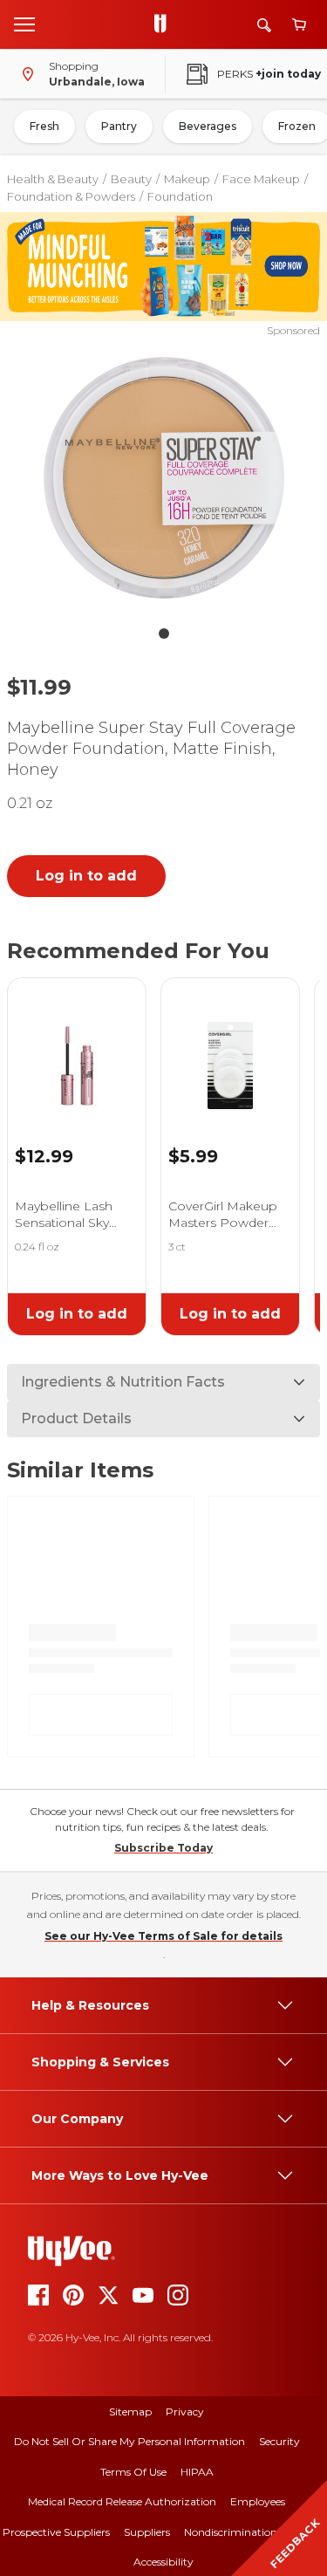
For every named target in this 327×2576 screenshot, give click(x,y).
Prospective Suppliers (56, 2532)
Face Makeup (261, 179)
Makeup (187, 179)
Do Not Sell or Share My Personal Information (129, 2441)
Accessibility (163, 2562)
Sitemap (130, 2412)
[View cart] (299, 25)
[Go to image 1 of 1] (164, 634)
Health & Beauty (53, 179)
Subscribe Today (163, 1848)
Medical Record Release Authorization (122, 2501)
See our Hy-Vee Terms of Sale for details (163, 1936)
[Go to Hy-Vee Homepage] (165, 24)
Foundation (180, 196)
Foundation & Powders (71, 196)
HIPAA (197, 2472)
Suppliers (147, 2532)
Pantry (119, 126)
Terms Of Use (133, 2472)
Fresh (44, 126)
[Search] (264, 25)
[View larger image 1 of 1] (164, 478)
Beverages (208, 126)
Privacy (185, 2412)
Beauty (131, 179)
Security (279, 2441)
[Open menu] (24, 24)
